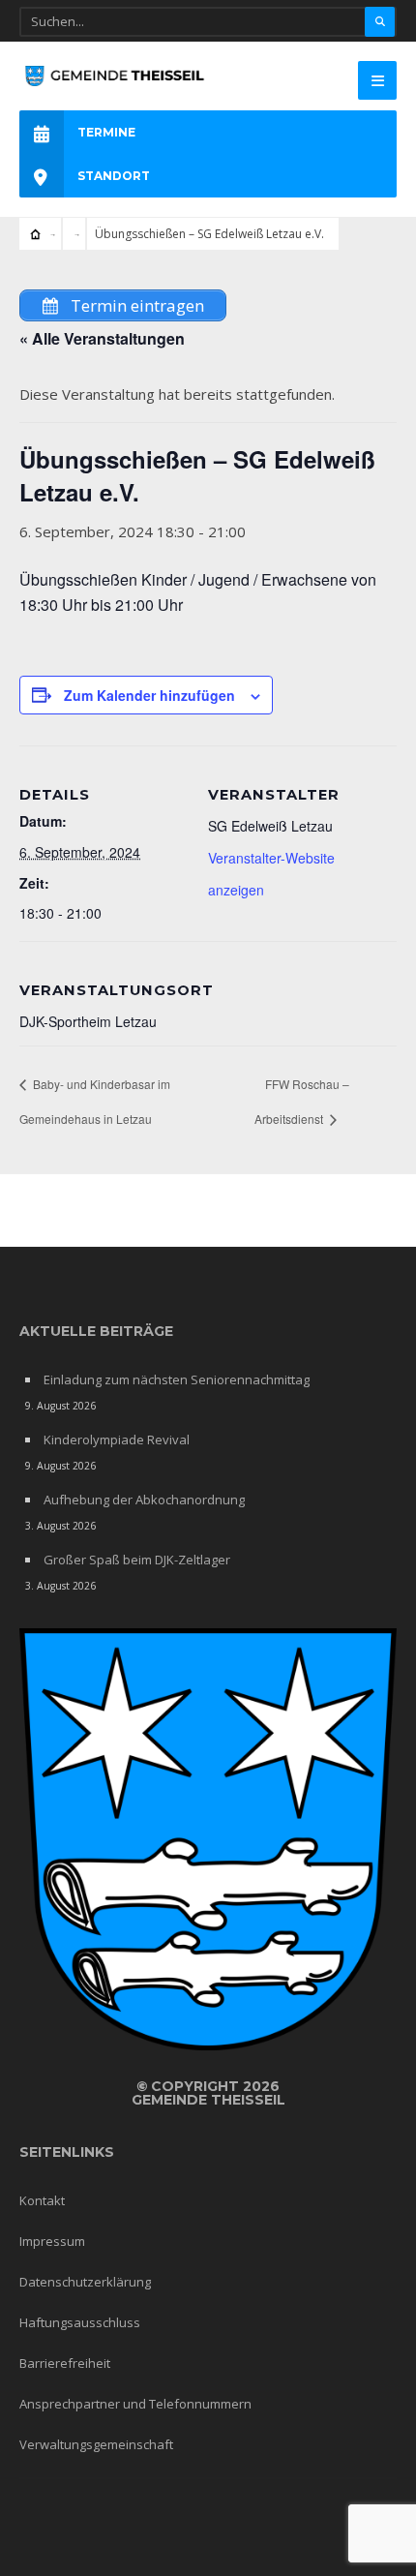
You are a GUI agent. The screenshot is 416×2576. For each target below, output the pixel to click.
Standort (114, 176)
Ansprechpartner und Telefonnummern (135, 2404)
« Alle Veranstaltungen (102, 338)
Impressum (52, 2241)
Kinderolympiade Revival (117, 1440)
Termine (106, 132)
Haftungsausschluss (80, 2322)
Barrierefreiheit (65, 2363)
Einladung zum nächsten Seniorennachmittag (177, 1379)
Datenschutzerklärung (85, 2282)
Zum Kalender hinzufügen (149, 695)
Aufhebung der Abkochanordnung (144, 1500)
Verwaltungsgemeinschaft (96, 2444)
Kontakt (42, 2200)
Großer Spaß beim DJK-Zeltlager (137, 1560)
